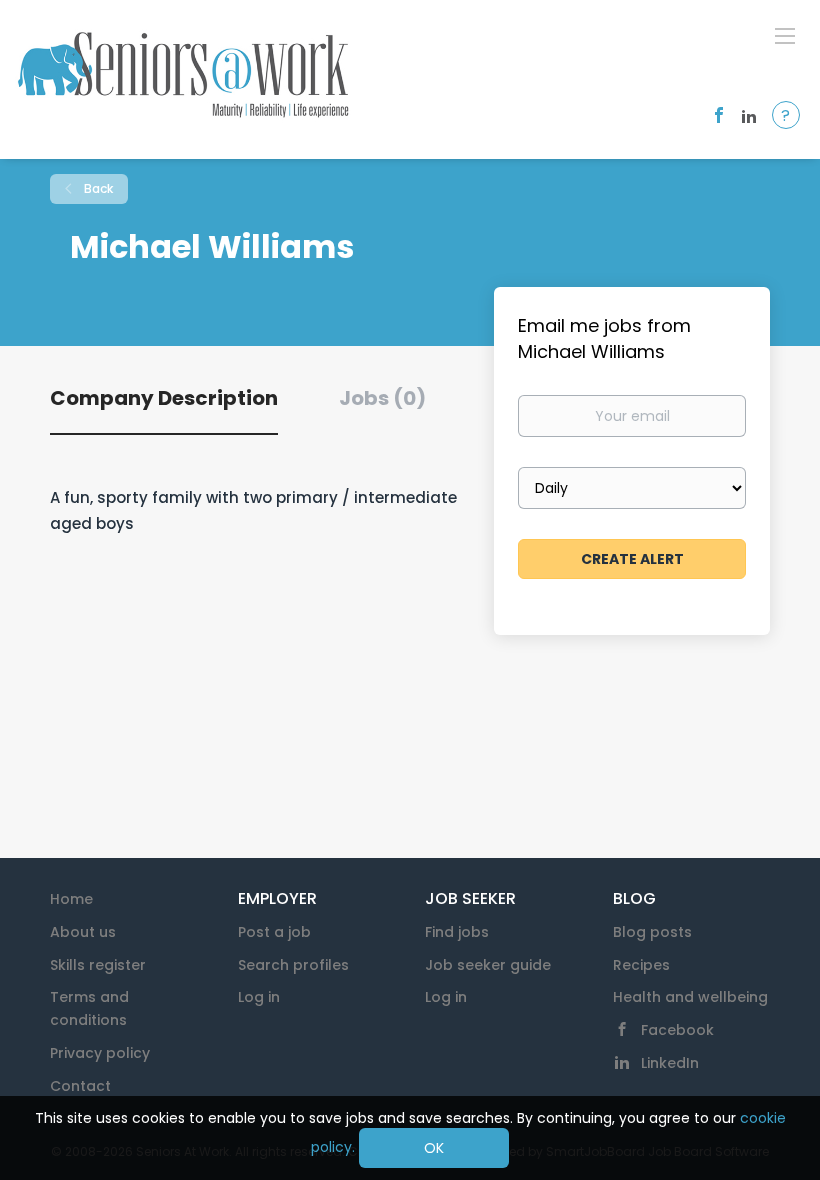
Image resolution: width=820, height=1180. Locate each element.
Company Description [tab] (164, 398)
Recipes (641, 965)
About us (83, 932)
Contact (80, 1086)
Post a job (274, 932)
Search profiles (293, 965)
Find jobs (457, 932)
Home (71, 899)
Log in (259, 997)
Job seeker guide (488, 965)
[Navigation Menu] (785, 35)
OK (434, 1148)
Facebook (677, 1030)
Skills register (98, 965)
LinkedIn (670, 1063)
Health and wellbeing (690, 997)
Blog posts (652, 932)
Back (97, 188)
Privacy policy (100, 1053)
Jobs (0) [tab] (382, 398)
